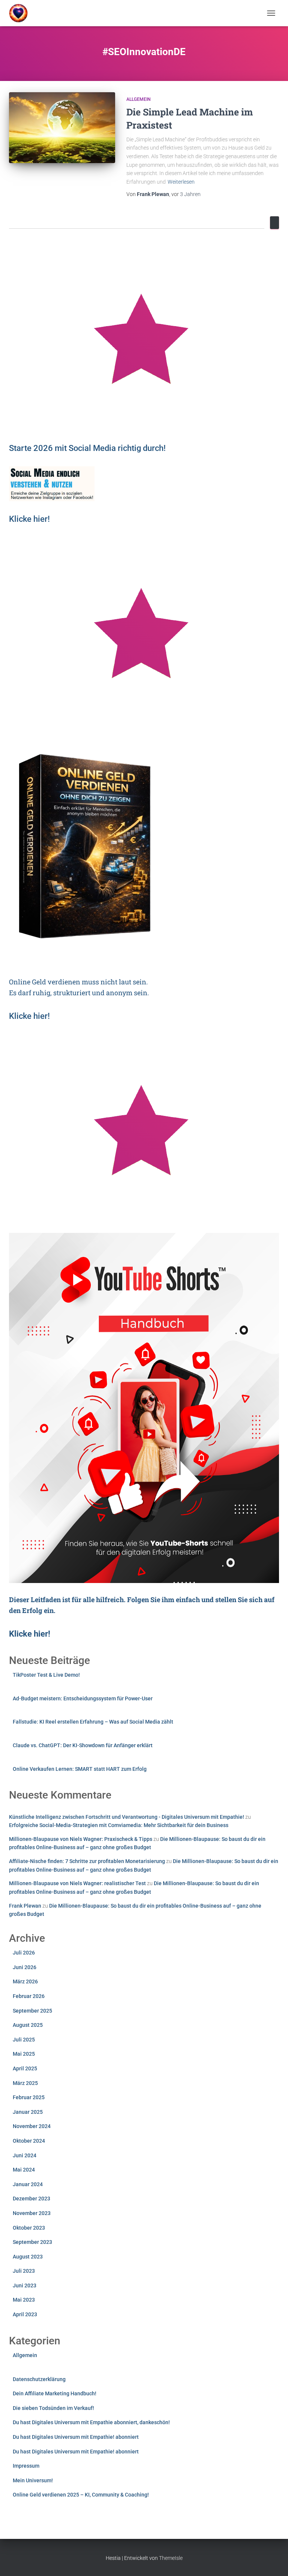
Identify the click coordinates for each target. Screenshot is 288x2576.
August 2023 (28, 2257)
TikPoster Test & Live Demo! (46, 1675)
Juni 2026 (25, 1967)
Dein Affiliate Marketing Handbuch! (55, 2393)
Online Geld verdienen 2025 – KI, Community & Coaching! (81, 2495)
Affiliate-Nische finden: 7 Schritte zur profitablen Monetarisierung (87, 1861)
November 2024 (32, 2126)
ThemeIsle (171, 2558)
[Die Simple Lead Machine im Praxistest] (62, 127)
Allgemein (139, 99)
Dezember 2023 (31, 2199)
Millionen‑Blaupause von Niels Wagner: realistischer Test (77, 1883)
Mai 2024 (24, 2170)
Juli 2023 (24, 2271)
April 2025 (25, 2068)
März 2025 (25, 2083)
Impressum (26, 2466)
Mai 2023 (24, 2300)
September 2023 (32, 2242)
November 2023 (32, 2213)
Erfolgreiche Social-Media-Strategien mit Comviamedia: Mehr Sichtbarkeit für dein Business (119, 1825)
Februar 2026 (29, 1996)
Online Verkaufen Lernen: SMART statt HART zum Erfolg (80, 1769)
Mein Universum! (33, 2480)
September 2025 (32, 2011)
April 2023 (25, 2314)
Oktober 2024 (29, 2141)
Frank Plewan (25, 1906)
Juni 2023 (25, 2285)
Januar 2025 (28, 2112)
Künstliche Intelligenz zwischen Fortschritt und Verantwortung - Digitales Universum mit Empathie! (127, 1817)
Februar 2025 (29, 2097)
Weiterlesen (181, 182)
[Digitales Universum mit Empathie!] (21, 13)
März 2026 (25, 1981)
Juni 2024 (25, 2155)
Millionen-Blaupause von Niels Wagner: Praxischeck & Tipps (81, 1839)
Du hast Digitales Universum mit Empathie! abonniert (76, 2437)
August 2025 (28, 2025)
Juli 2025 (24, 2040)
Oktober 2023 (29, 2228)
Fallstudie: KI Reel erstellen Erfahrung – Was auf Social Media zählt (93, 1722)
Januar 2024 (28, 2184)
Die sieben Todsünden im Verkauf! (53, 2408)
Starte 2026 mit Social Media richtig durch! (87, 448)
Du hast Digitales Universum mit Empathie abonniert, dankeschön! (91, 2422)
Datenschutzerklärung (39, 2379)
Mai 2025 (24, 2054)
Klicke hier (28, 519)
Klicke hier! (29, 1016)
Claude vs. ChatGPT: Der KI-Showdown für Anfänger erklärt (83, 1745)
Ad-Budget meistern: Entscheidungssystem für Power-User (83, 1698)
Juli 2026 (24, 1953)
